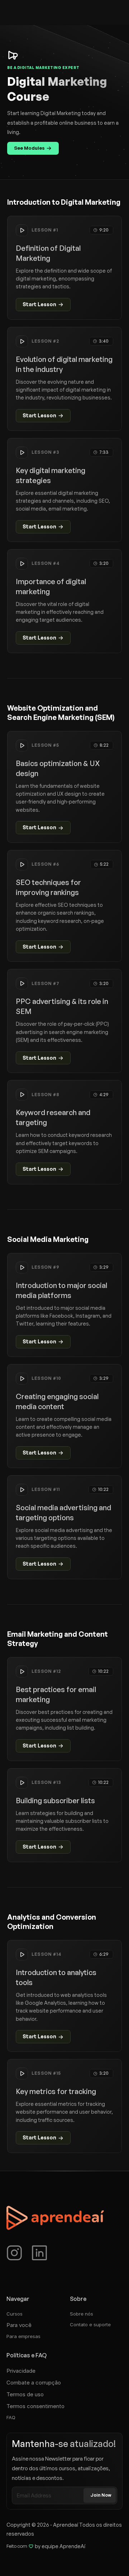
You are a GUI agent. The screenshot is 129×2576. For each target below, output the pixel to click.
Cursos (15, 2314)
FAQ (11, 2417)
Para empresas (23, 2336)
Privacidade (21, 2371)
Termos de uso (25, 2394)
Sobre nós (82, 2314)
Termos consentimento (35, 2406)
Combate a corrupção (34, 2383)
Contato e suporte (90, 2324)
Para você (19, 2325)
